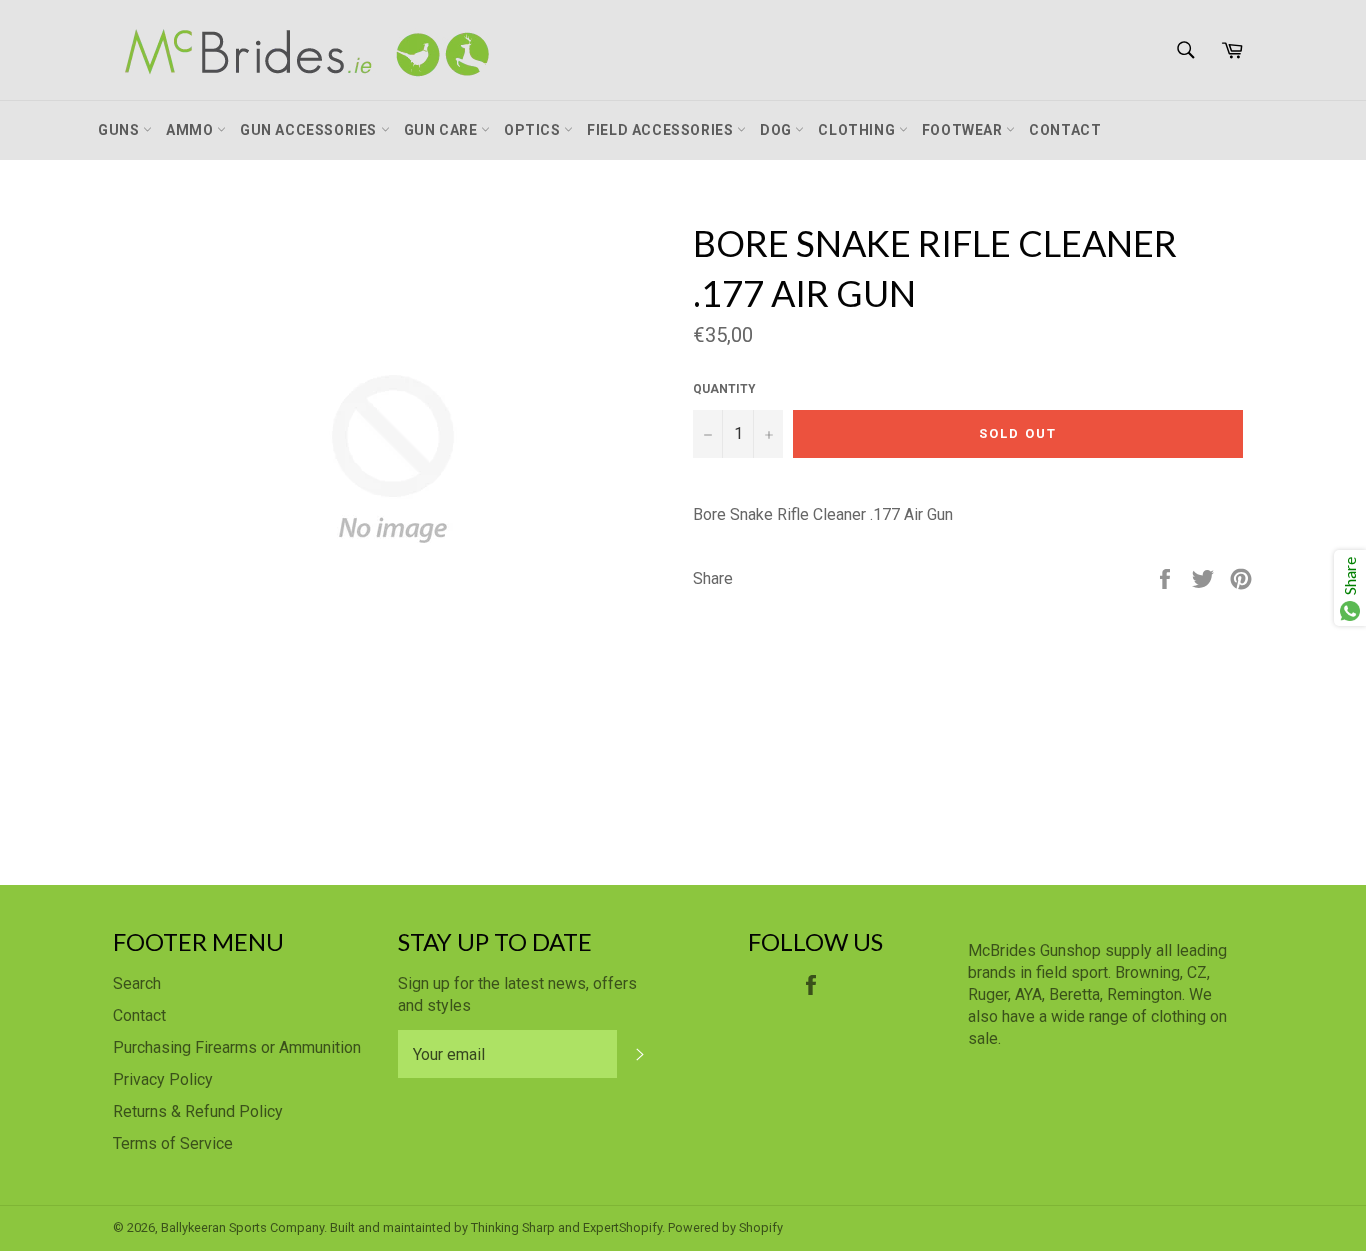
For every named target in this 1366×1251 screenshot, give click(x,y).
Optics (534, 130)
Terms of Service (173, 1143)
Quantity (724, 389)
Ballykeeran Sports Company (242, 1227)
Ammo (191, 130)
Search (137, 983)
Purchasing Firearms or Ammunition (237, 1047)
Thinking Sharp (513, 1227)
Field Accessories (662, 130)
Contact (1065, 130)
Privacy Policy (163, 1079)
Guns (120, 130)
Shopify (761, 1227)
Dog (777, 130)
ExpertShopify (622, 1227)
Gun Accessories (310, 130)
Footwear (964, 130)
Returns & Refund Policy (198, 1111)
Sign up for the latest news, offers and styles (517, 994)
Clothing (858, 130)
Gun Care (442, 130)
